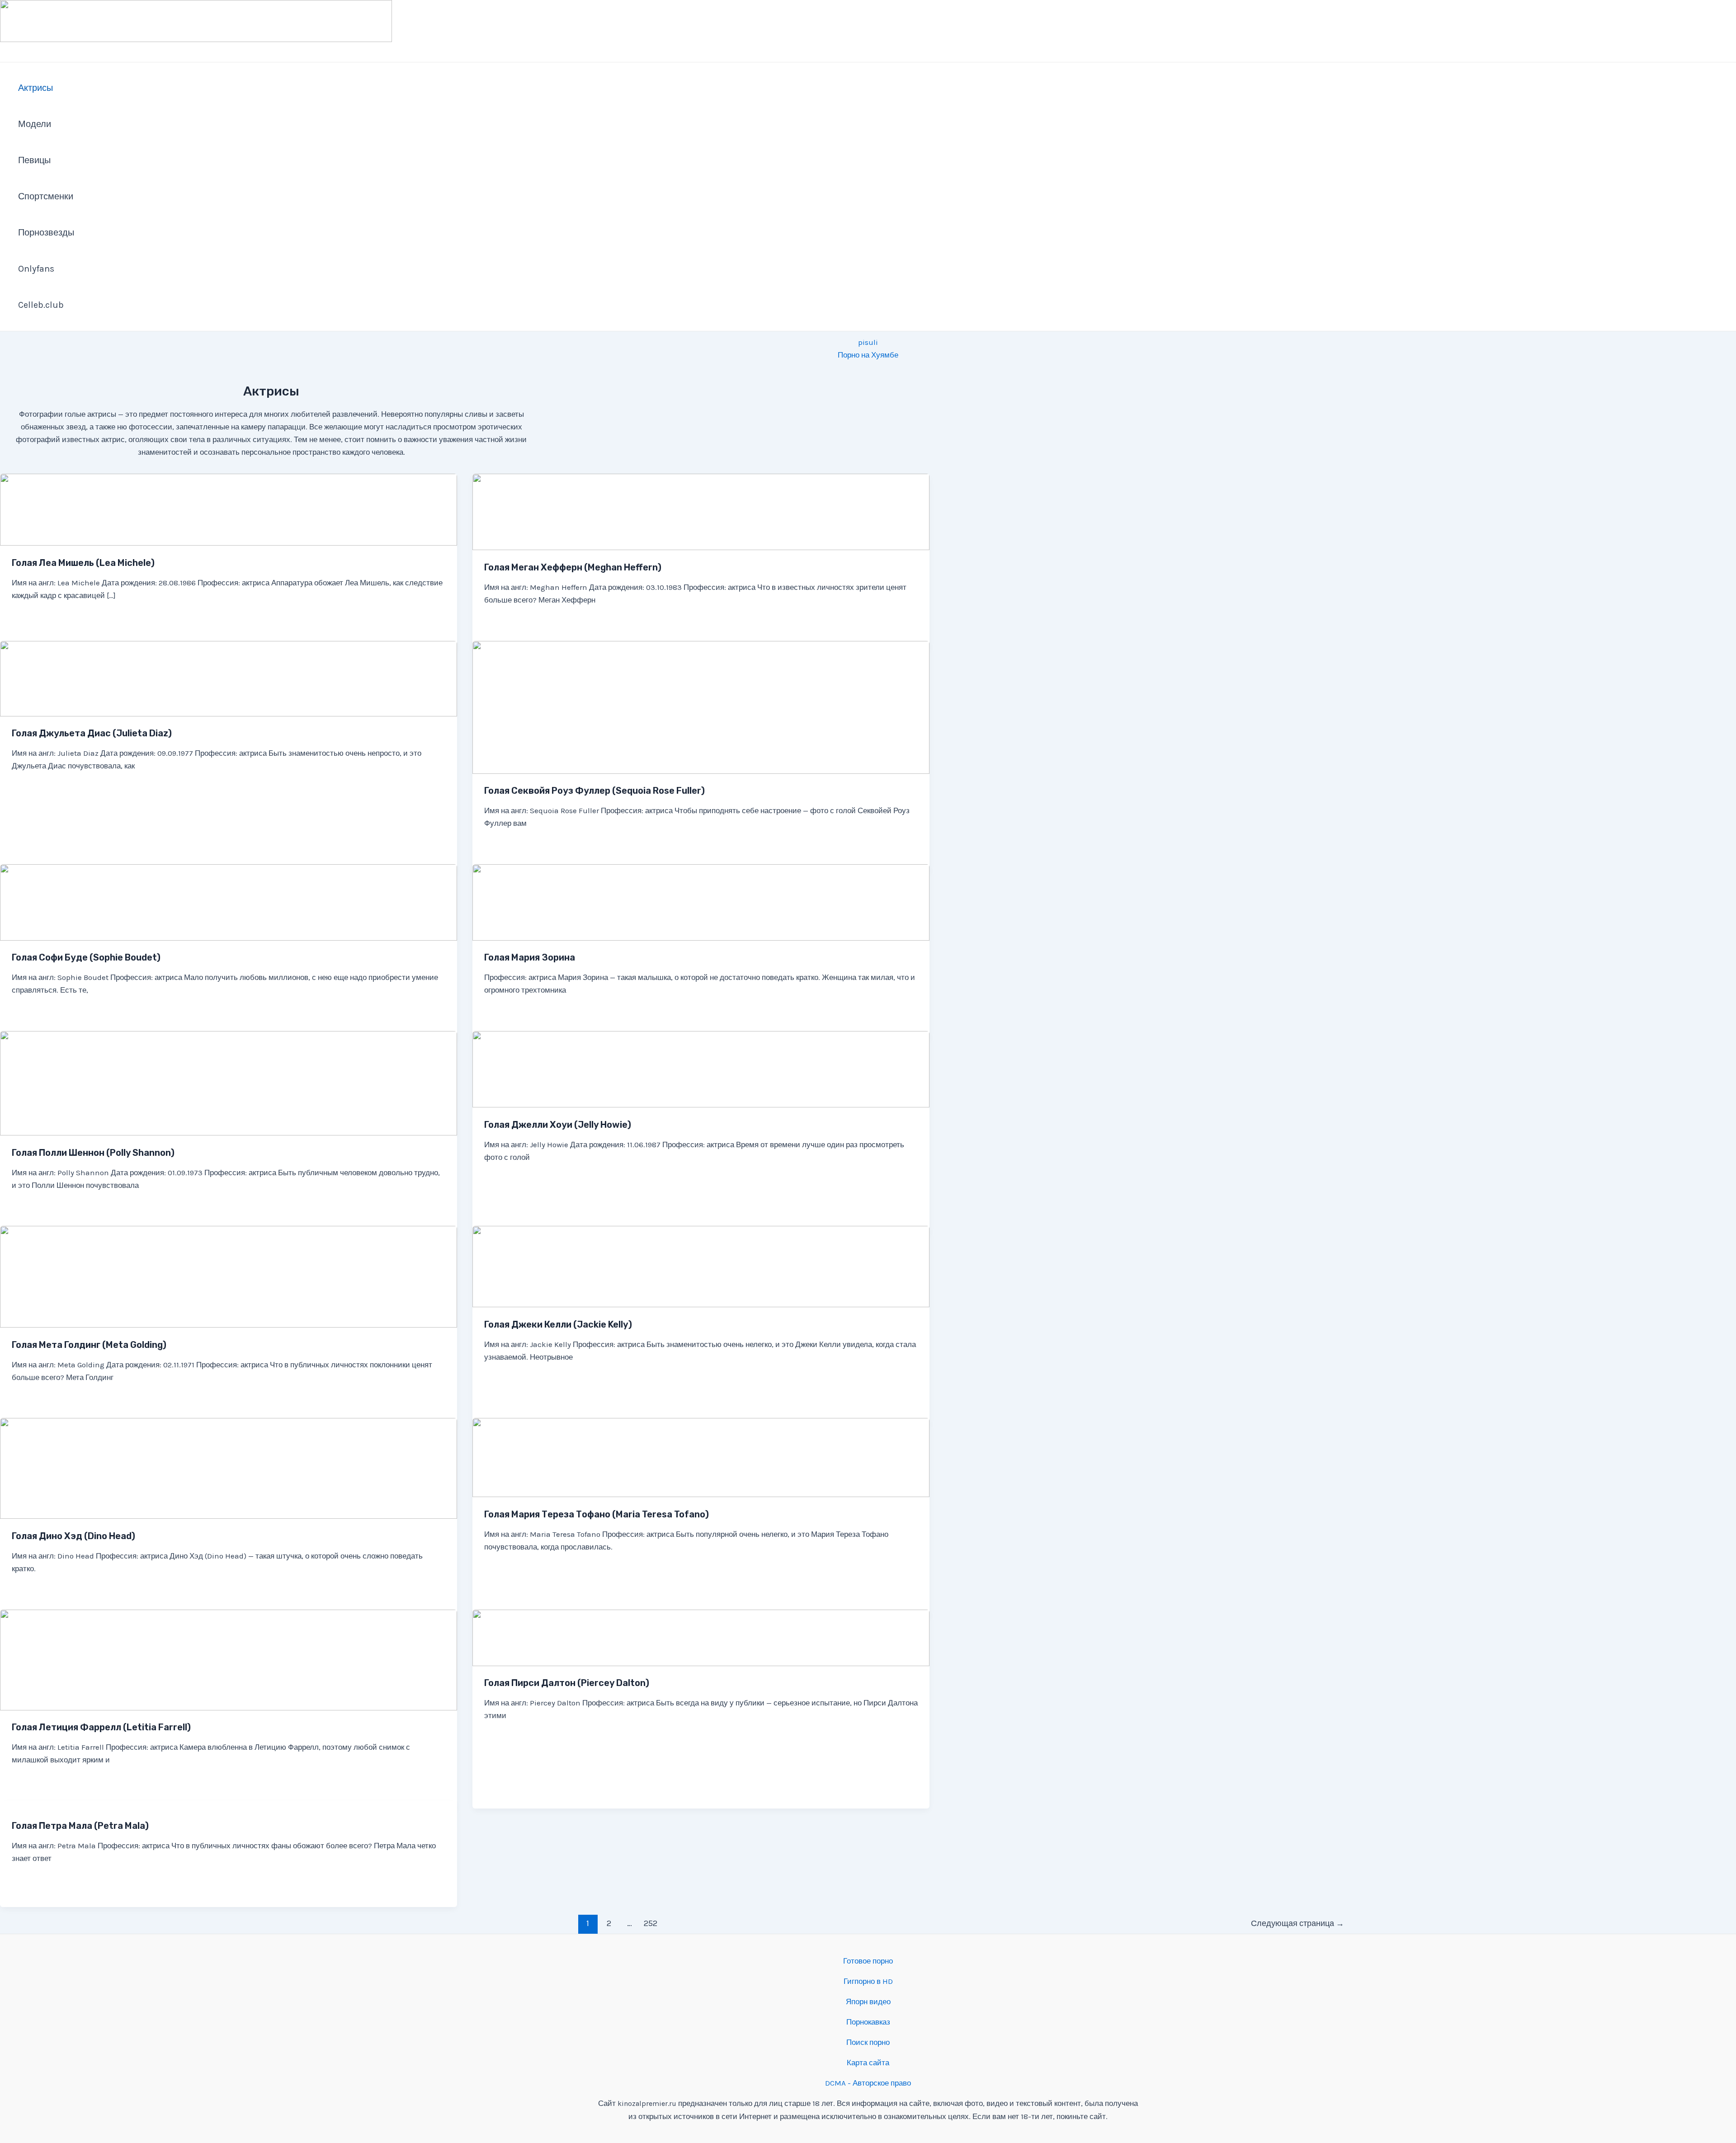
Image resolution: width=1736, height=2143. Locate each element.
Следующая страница (1297, 1923)
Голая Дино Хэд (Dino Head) (73, 1536)
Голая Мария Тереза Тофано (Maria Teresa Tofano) (597, 1514)
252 (651, 1923)
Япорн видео (868, 2002)
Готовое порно (868, 1961)
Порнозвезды (46, 233)
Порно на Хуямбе (868, 355)
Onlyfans (36, 269)
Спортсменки (46, 196)
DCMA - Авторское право (868, 2083)
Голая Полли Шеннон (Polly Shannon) (93, 1153)
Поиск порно (868, 2042)
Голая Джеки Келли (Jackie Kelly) (558, 1324)
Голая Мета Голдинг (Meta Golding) (89, 1345)
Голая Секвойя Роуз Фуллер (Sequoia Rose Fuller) (594, 791)
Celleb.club (41, 305)
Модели (35, 124)
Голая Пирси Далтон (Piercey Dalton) (567, 1683)
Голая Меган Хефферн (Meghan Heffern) (573, 567)
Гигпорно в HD (868, 1981)
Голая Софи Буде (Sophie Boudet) (86, 957)
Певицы (34, 160)
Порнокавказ (868, 2022)
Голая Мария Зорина (530, 957)
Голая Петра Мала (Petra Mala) (80, 1826)
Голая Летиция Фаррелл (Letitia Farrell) (101, 1727)
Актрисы (35, 88)
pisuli (868, 342)
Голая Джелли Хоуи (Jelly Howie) (558, 1125)
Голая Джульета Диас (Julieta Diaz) (92, 733)
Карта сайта (868, 2063)
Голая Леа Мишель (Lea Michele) (83, 563)
